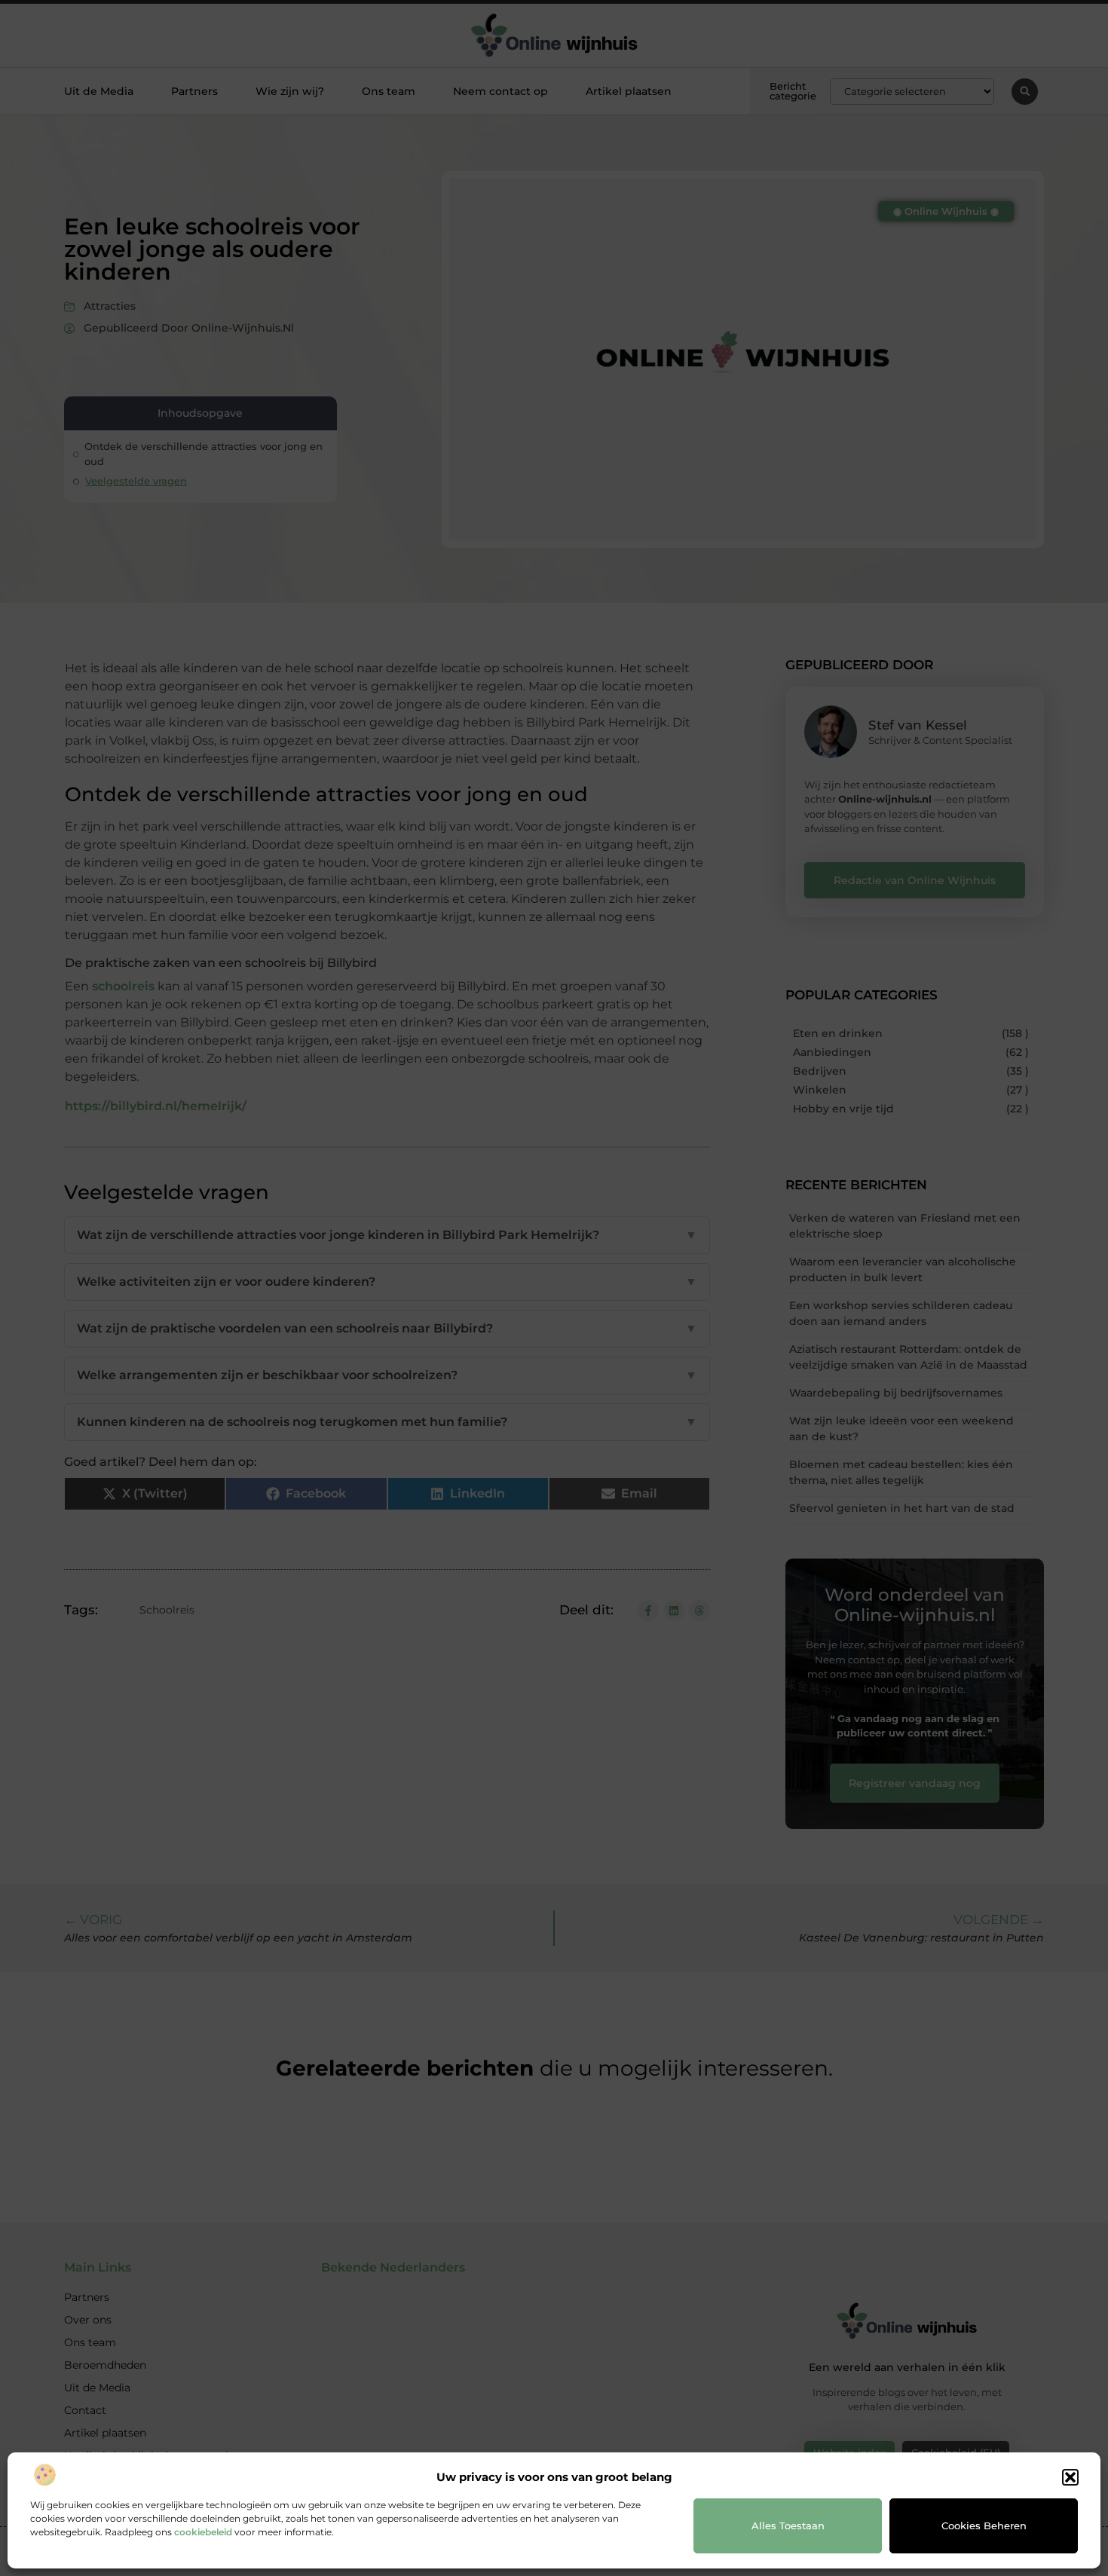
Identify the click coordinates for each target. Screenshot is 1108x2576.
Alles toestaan (788, 2526)
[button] (1070, 2477)
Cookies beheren (984, 2526)
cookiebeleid (203, 2532)
